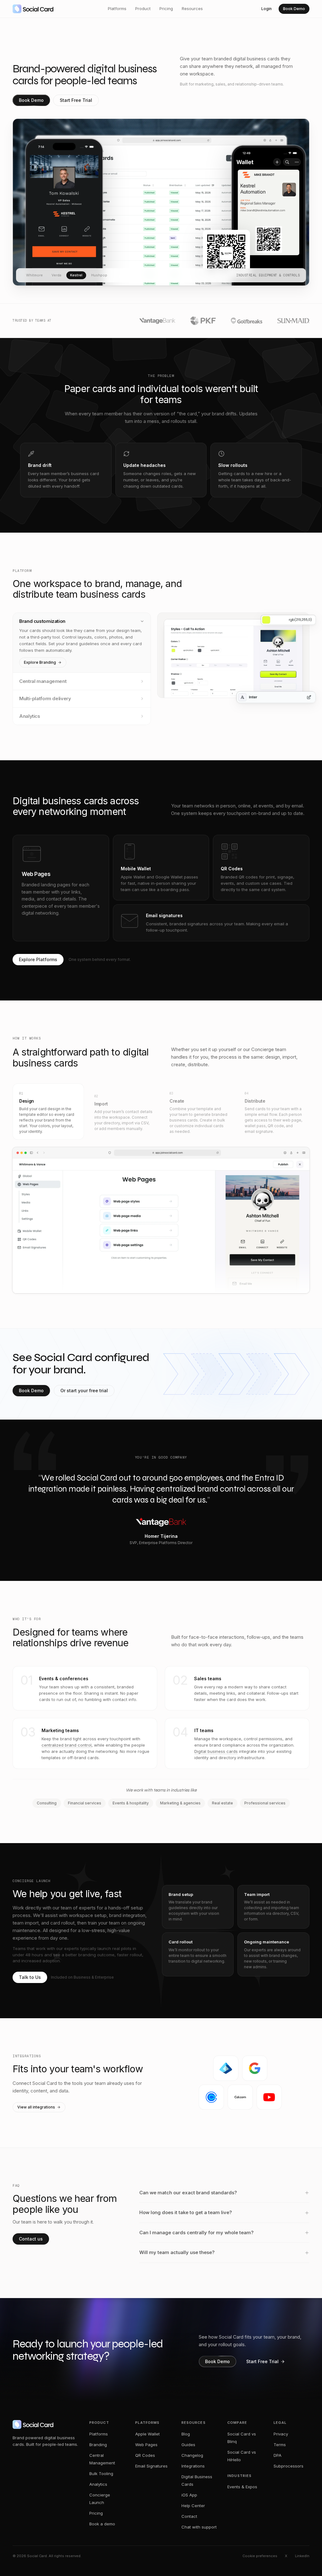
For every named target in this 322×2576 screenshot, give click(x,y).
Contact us (31, 2239)
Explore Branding (40, 662)
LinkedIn (302, 2556)
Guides (188, 2445)
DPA (278, 2455)
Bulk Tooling (101, 2474)
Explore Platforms (38, 959)
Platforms (117, 8)
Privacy (281, 2434)
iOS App (189, 2495)
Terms (280, 2445)
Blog (186, 2434)
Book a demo (102, 2524)
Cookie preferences (260, 2556)
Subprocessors (289, 2466)
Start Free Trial (76, 100)
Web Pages (146, 2445)
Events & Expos (242, 2487)
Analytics (98, 2484)
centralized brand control (67, 1745)
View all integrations (36, 2107)
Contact (189, 2516)
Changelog (192, 2455)
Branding (98, 2445)
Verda (56, 275)
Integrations (193, 2466)
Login (266, 9)
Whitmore (34, 275)
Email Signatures (151, 2466)
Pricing (166, 8)
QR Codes (145, 2455)
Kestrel (76, 275)
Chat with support (199, 2527)
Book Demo (294, 9)
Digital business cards (216, 1751)
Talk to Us (30, 1977)
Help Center (193, 2506)
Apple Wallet (147, 2434)
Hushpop (99, 275)
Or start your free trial (84, 1390)
